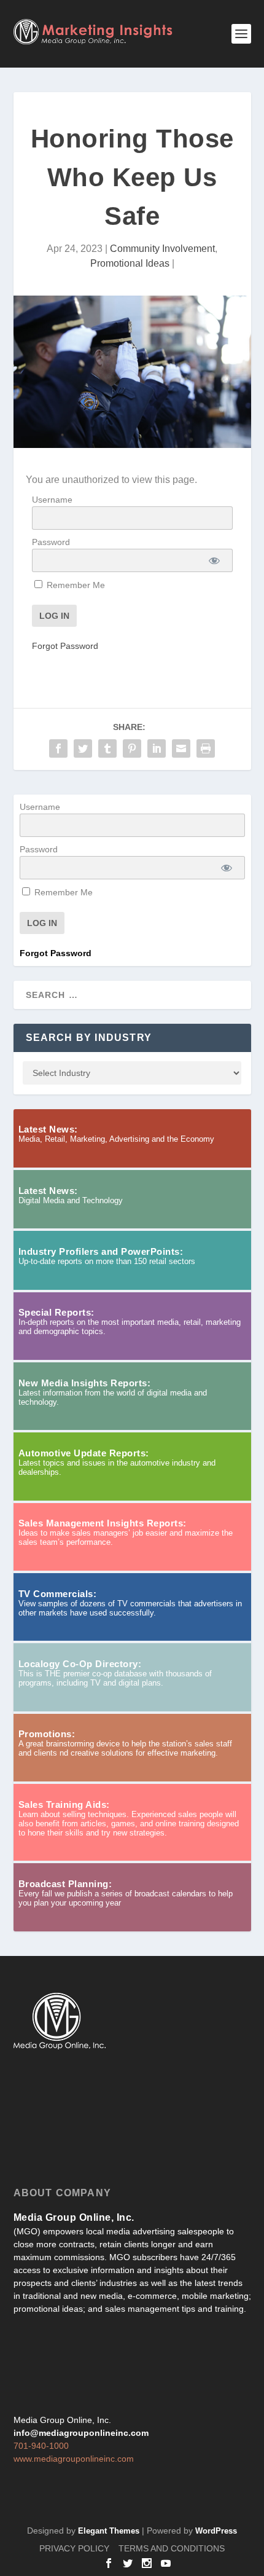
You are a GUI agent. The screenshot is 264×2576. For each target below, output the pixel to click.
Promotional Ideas (130, 263)
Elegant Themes (109, 2531)
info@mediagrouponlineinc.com (81, 2433)
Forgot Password (65, 646)
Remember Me (75, 585)
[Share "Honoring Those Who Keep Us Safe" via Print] (206, 748)
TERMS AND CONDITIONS (172, 2548)
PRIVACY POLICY (74, 2548)
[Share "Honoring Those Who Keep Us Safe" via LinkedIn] (157, 748)
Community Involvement (162, 249)
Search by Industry (89, 1038)
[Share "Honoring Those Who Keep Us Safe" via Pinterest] (132, 748)
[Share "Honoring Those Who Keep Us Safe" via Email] (181, 748)
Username (52, 500)
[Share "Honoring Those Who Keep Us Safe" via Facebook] (58, 748)
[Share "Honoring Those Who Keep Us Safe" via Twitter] (83, 748)
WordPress (216, 2531)
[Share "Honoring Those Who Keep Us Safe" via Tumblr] (107, 748)
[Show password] (214, 560)
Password (51, 542)
